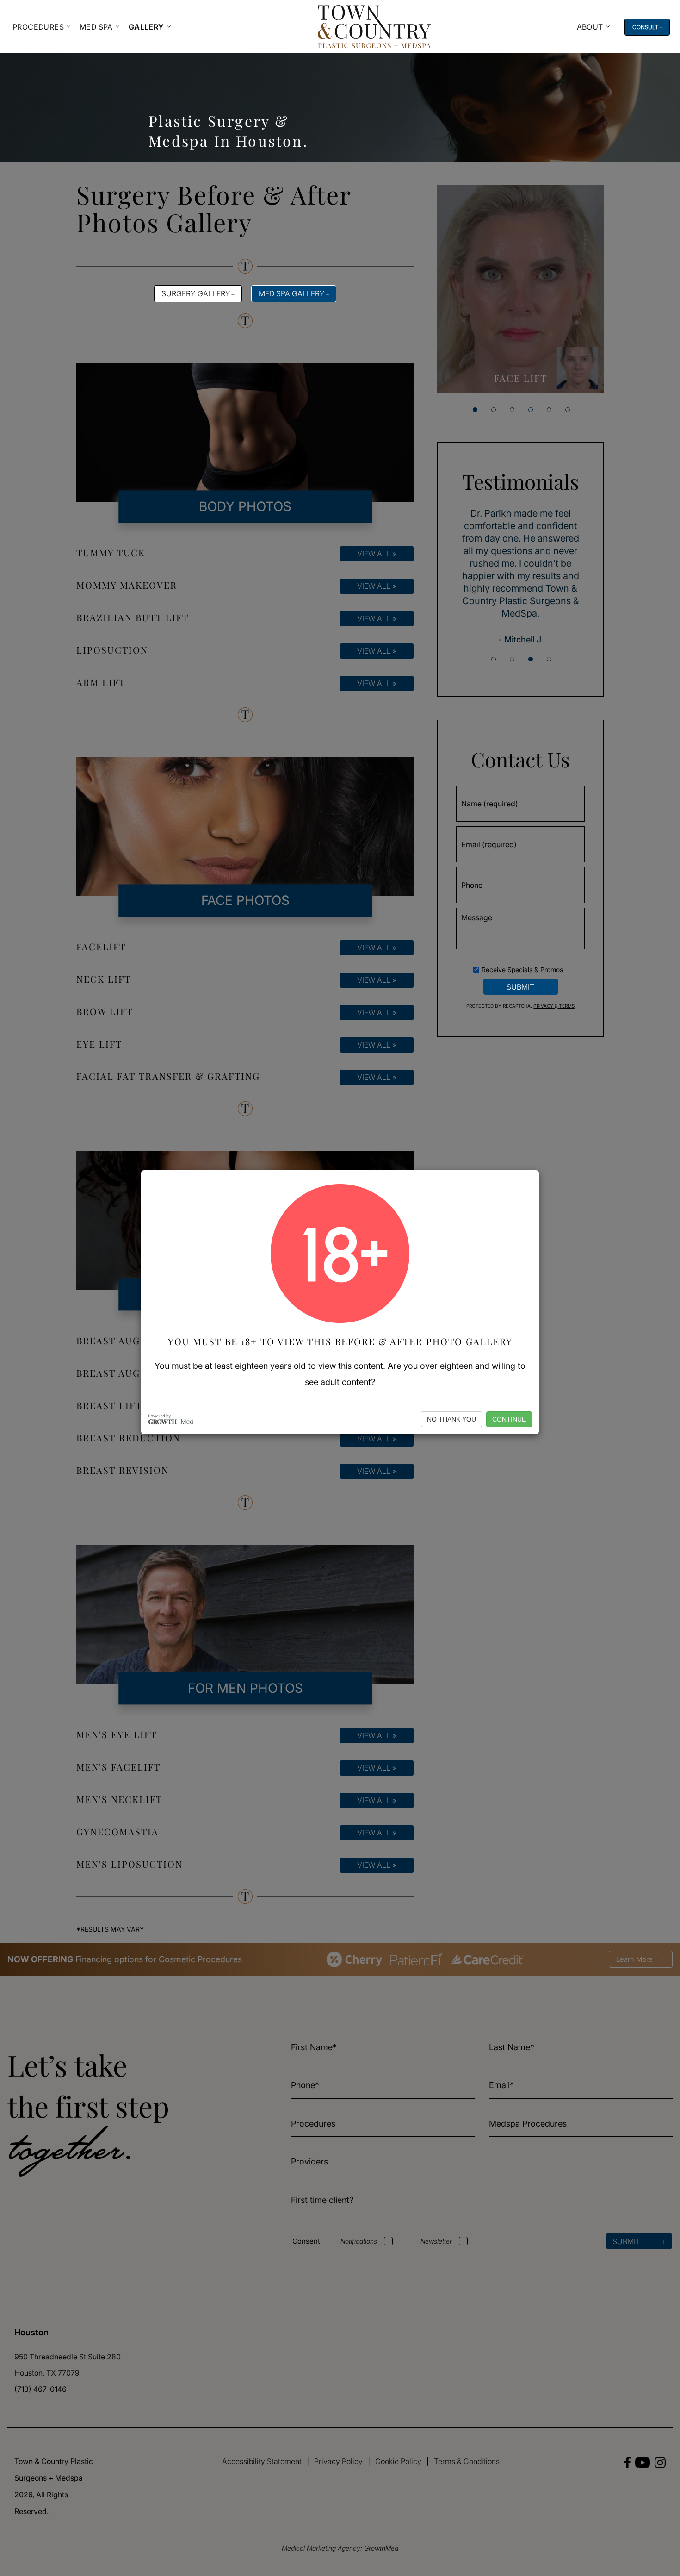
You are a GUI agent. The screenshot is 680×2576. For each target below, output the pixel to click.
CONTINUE (509, 1419)
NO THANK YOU (451, 1419)
